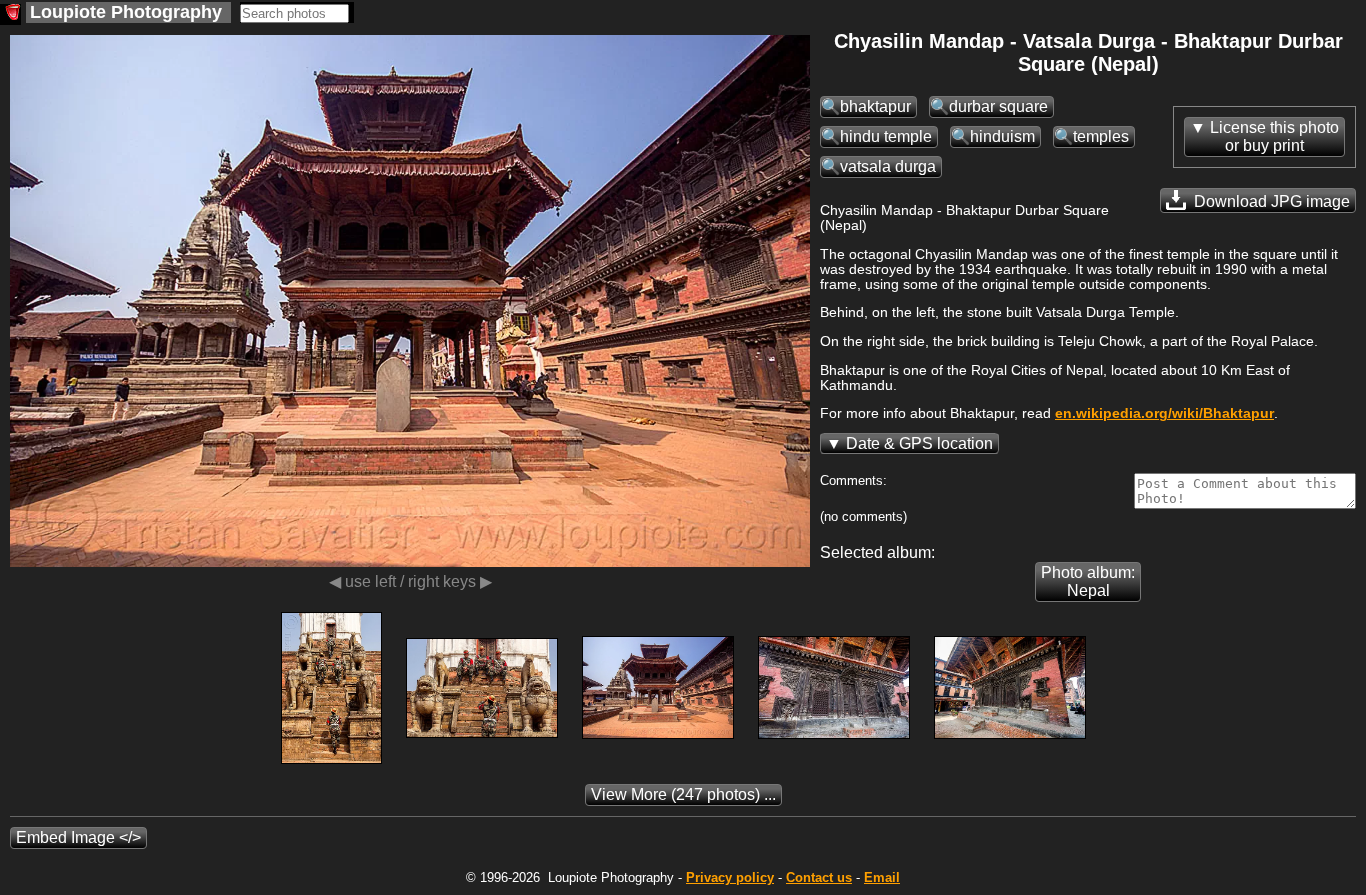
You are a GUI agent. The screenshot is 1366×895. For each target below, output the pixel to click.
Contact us (819, 877)
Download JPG (1270, 201)
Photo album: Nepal (1088, 581)
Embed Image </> (78, 837)
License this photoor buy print (1274, 136)
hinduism (1002, 136)
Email (882, 877)
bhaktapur (875, 106)
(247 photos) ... (683, 794)
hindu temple (886, 136)
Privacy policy (730, 877)
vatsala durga (888, 166)
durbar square (998, 106)
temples (1101, 136)
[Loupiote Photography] (10, 14)
